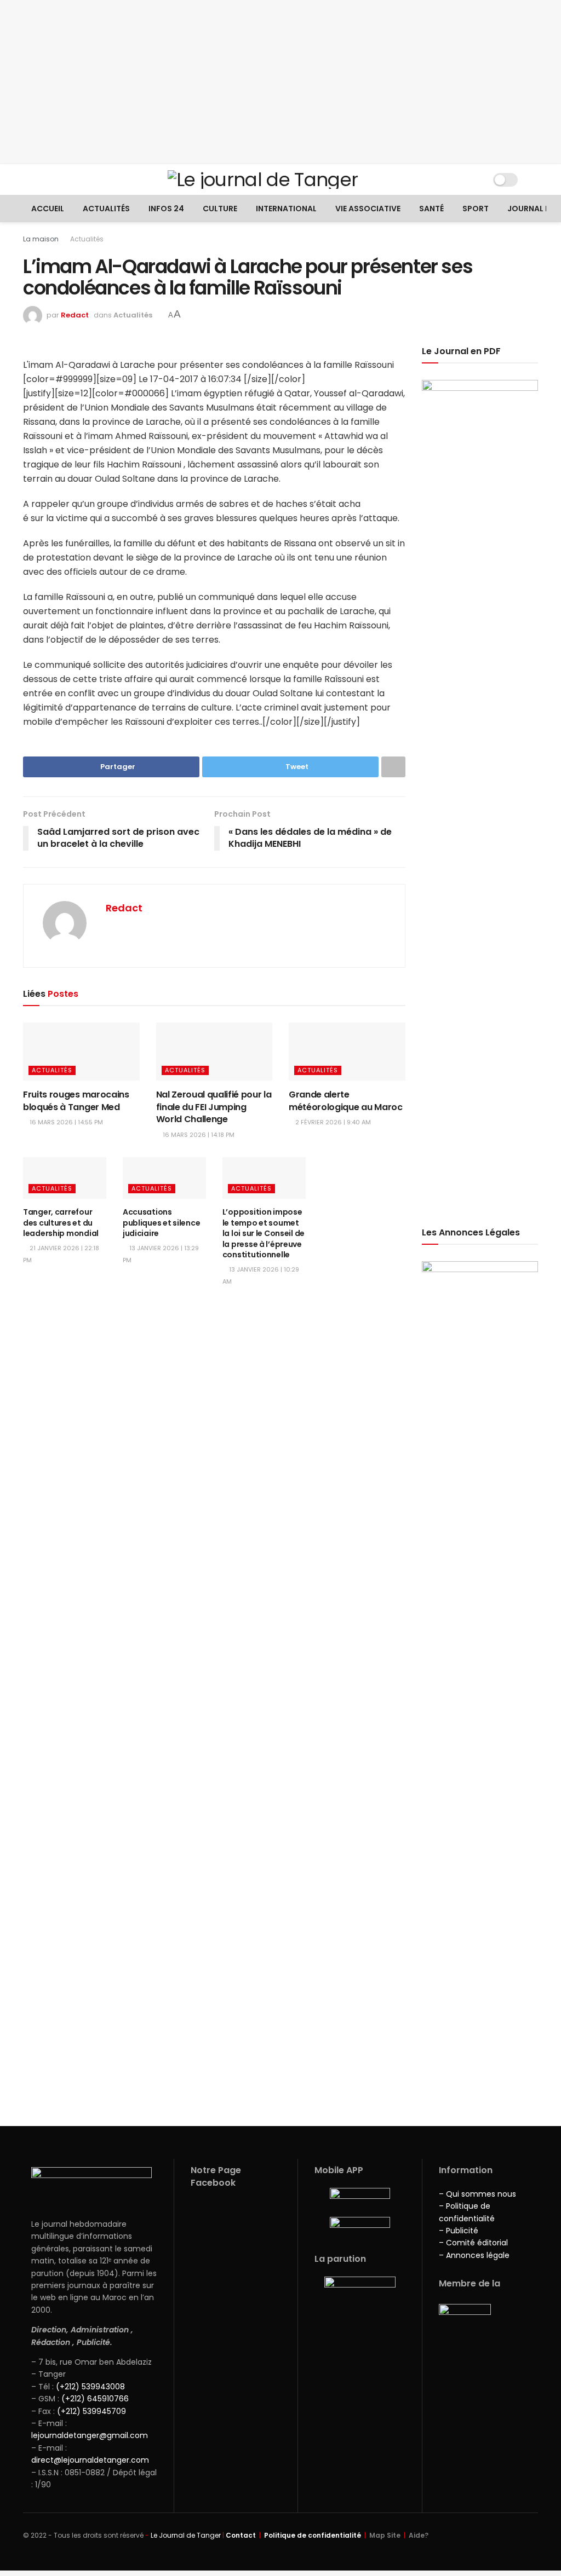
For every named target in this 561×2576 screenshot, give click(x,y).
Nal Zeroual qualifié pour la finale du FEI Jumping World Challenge (214, 1107)
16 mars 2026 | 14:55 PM (65, 1122)
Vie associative (368, 209)
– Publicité (459, 2231)
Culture (220, 209)
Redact (75, 315)
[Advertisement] (280, 82)
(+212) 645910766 (95, 2399)
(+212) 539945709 (91, 2411)
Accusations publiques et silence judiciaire (161, 1223)
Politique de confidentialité (313, 2535)
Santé (431, 209)
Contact (241, 2535)
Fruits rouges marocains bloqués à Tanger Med (76, 1101)
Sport (476, 209)
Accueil (48, 209)
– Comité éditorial (473, 2243)
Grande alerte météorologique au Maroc (346, 1101)
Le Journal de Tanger (186, 2535)
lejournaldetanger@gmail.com (90, 2435)
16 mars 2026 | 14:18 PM (198, 1135)
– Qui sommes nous (477, 2194)
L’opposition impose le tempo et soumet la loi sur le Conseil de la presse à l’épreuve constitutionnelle (264, 1233)
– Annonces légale (474, 2255)
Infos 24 (166, 209)
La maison (41, 239)
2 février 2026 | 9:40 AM (332, 1122)
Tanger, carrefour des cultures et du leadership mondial (61, 1223)
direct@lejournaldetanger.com (90, 2460)
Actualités (106, 209)
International (286, 209)
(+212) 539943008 (90, 2387)
